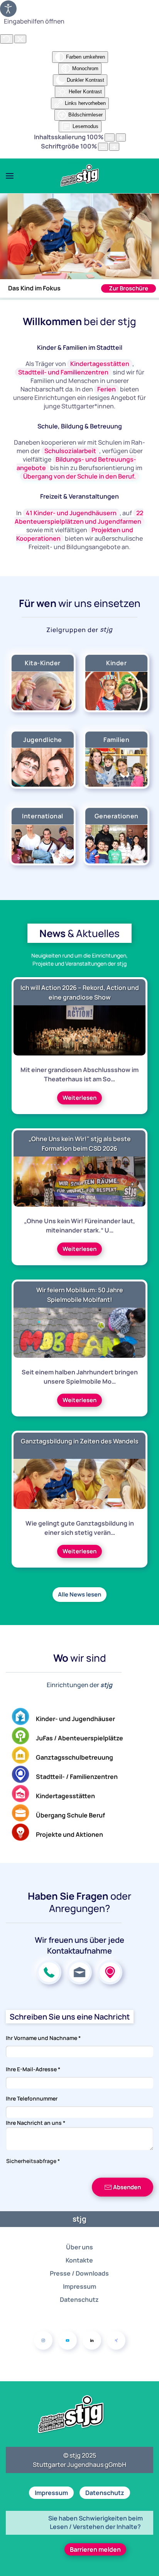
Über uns (79, 2247)
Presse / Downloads (79, 2273)
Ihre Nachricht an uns (36, 2123)
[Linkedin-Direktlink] (92, 2340)
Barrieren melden (95, 2549)
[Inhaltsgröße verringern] (110, 137)
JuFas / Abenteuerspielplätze (79, 1738)
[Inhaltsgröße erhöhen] (121, 137)
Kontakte (79, 2260)
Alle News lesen (79, 1594)
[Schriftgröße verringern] (103, 147)
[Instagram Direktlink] (43, 2340)
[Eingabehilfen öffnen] (8, 9)
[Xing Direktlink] (116, 2340)
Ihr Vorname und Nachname (43, 2038)
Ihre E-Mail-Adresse (33, 2069)
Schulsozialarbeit (70, 451)
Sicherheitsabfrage (33, 2161)
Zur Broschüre (129, 288)
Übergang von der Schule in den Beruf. (79, 476)
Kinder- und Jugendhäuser (75, 1719)
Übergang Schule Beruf (70, 1815)
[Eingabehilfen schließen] (20, 39)
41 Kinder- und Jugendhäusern (71, 513)
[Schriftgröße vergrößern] (114, 147)
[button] (10, 176)
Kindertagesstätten (100, 364)
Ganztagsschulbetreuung (74, 1757)
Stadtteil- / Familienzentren (77, 1777)
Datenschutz (79, 2300)
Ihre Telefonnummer (32, 2098)
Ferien (107, 389)
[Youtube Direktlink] (68, 2340)
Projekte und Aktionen (69, 1834)
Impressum (79, 2286)
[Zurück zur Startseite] (79, 176)
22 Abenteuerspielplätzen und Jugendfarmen (79, 517)
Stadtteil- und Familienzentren (63, 372)
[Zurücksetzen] (7, 39)
